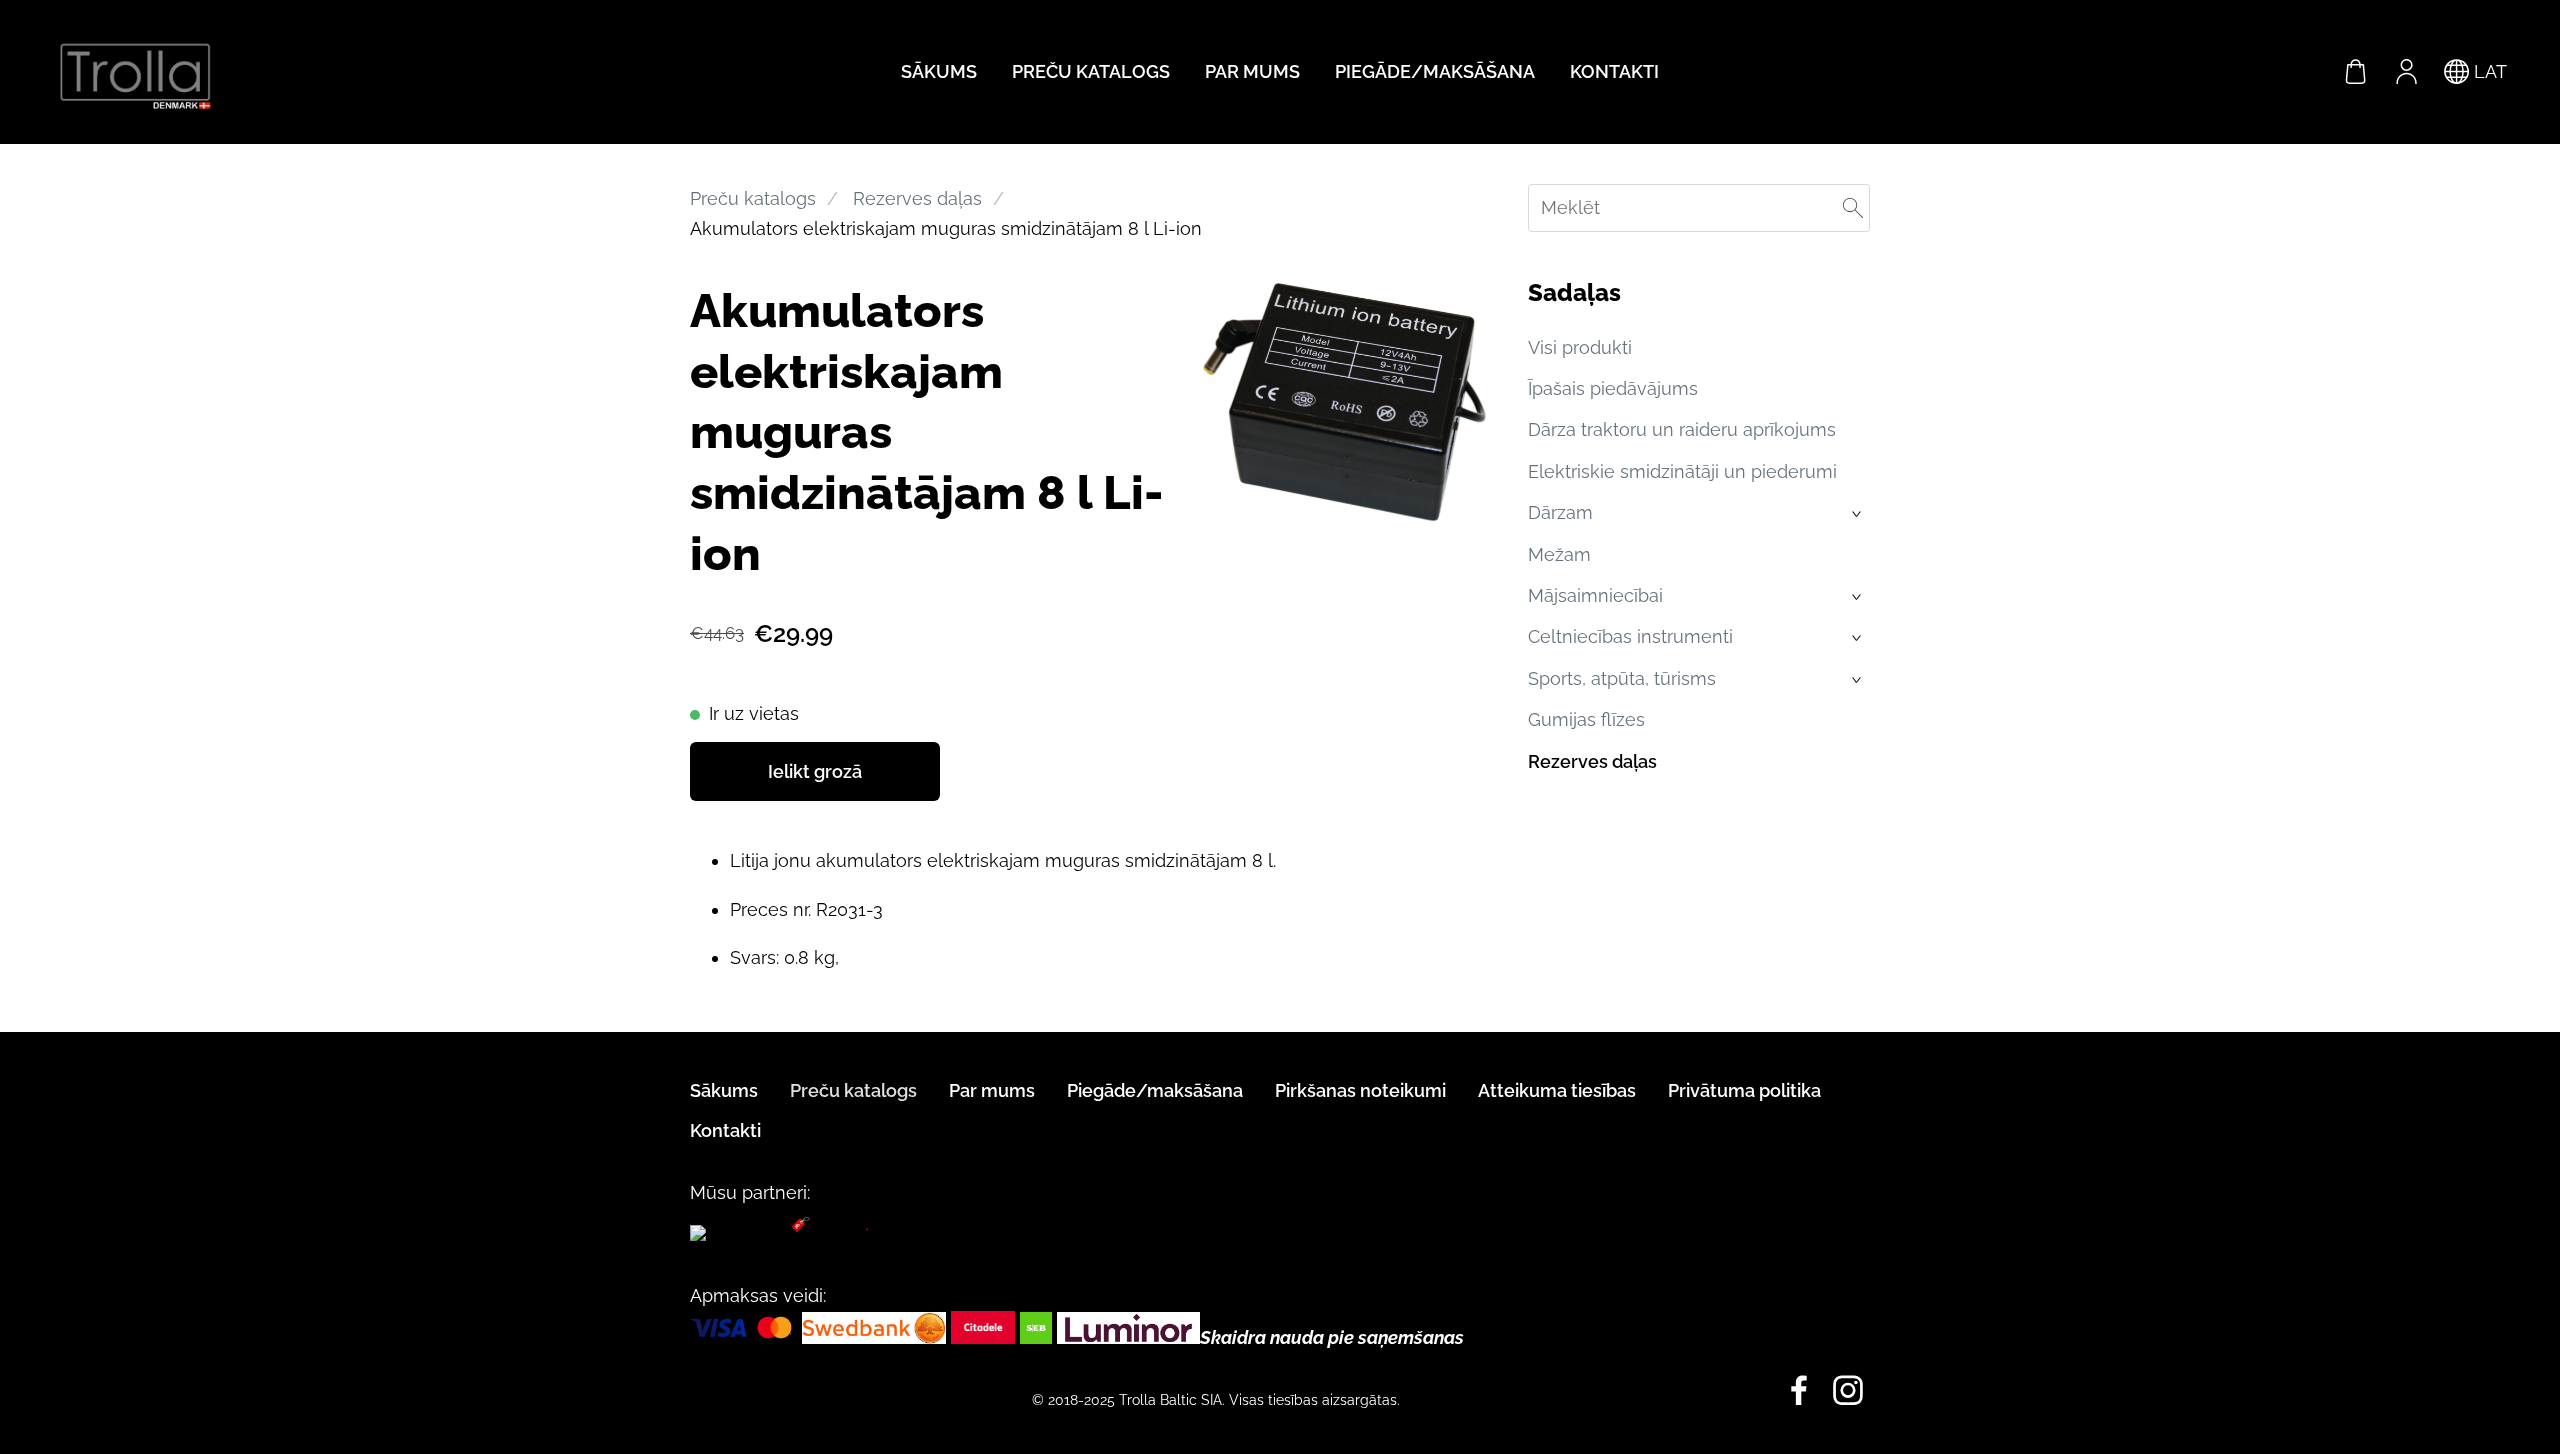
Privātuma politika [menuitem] (1744, 1090)
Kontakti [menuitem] (1614, 71)
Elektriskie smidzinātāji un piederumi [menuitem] (1682, 471)
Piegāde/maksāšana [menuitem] (1435, 71)
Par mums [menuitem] (1252, 71)
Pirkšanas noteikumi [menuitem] (1360, 1090)
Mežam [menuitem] (1559, 554)
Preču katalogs (753, 198)
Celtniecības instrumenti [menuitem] (1630, 636)
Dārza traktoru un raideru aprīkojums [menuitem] (1682, 429)
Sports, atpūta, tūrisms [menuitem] (1622, 678)
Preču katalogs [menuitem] (1091, 71)
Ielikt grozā (815, 771)
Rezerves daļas (917, 198)
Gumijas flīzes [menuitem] (1586, 719)
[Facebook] (1799, 1390)
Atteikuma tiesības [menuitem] (1557, 1090)
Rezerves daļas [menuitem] (1592, 761)
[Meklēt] (1853, 208)
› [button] (1858, 514)
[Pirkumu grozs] (2356, 72)
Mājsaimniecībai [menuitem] (1595, 595)
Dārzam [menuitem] (1560, 512)
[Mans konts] (2406, 72)
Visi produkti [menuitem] (1580, 347)
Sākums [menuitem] (939, 71)
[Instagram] (1848, 1390)
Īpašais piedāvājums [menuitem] (1613, 388)
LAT (2488, 71)
